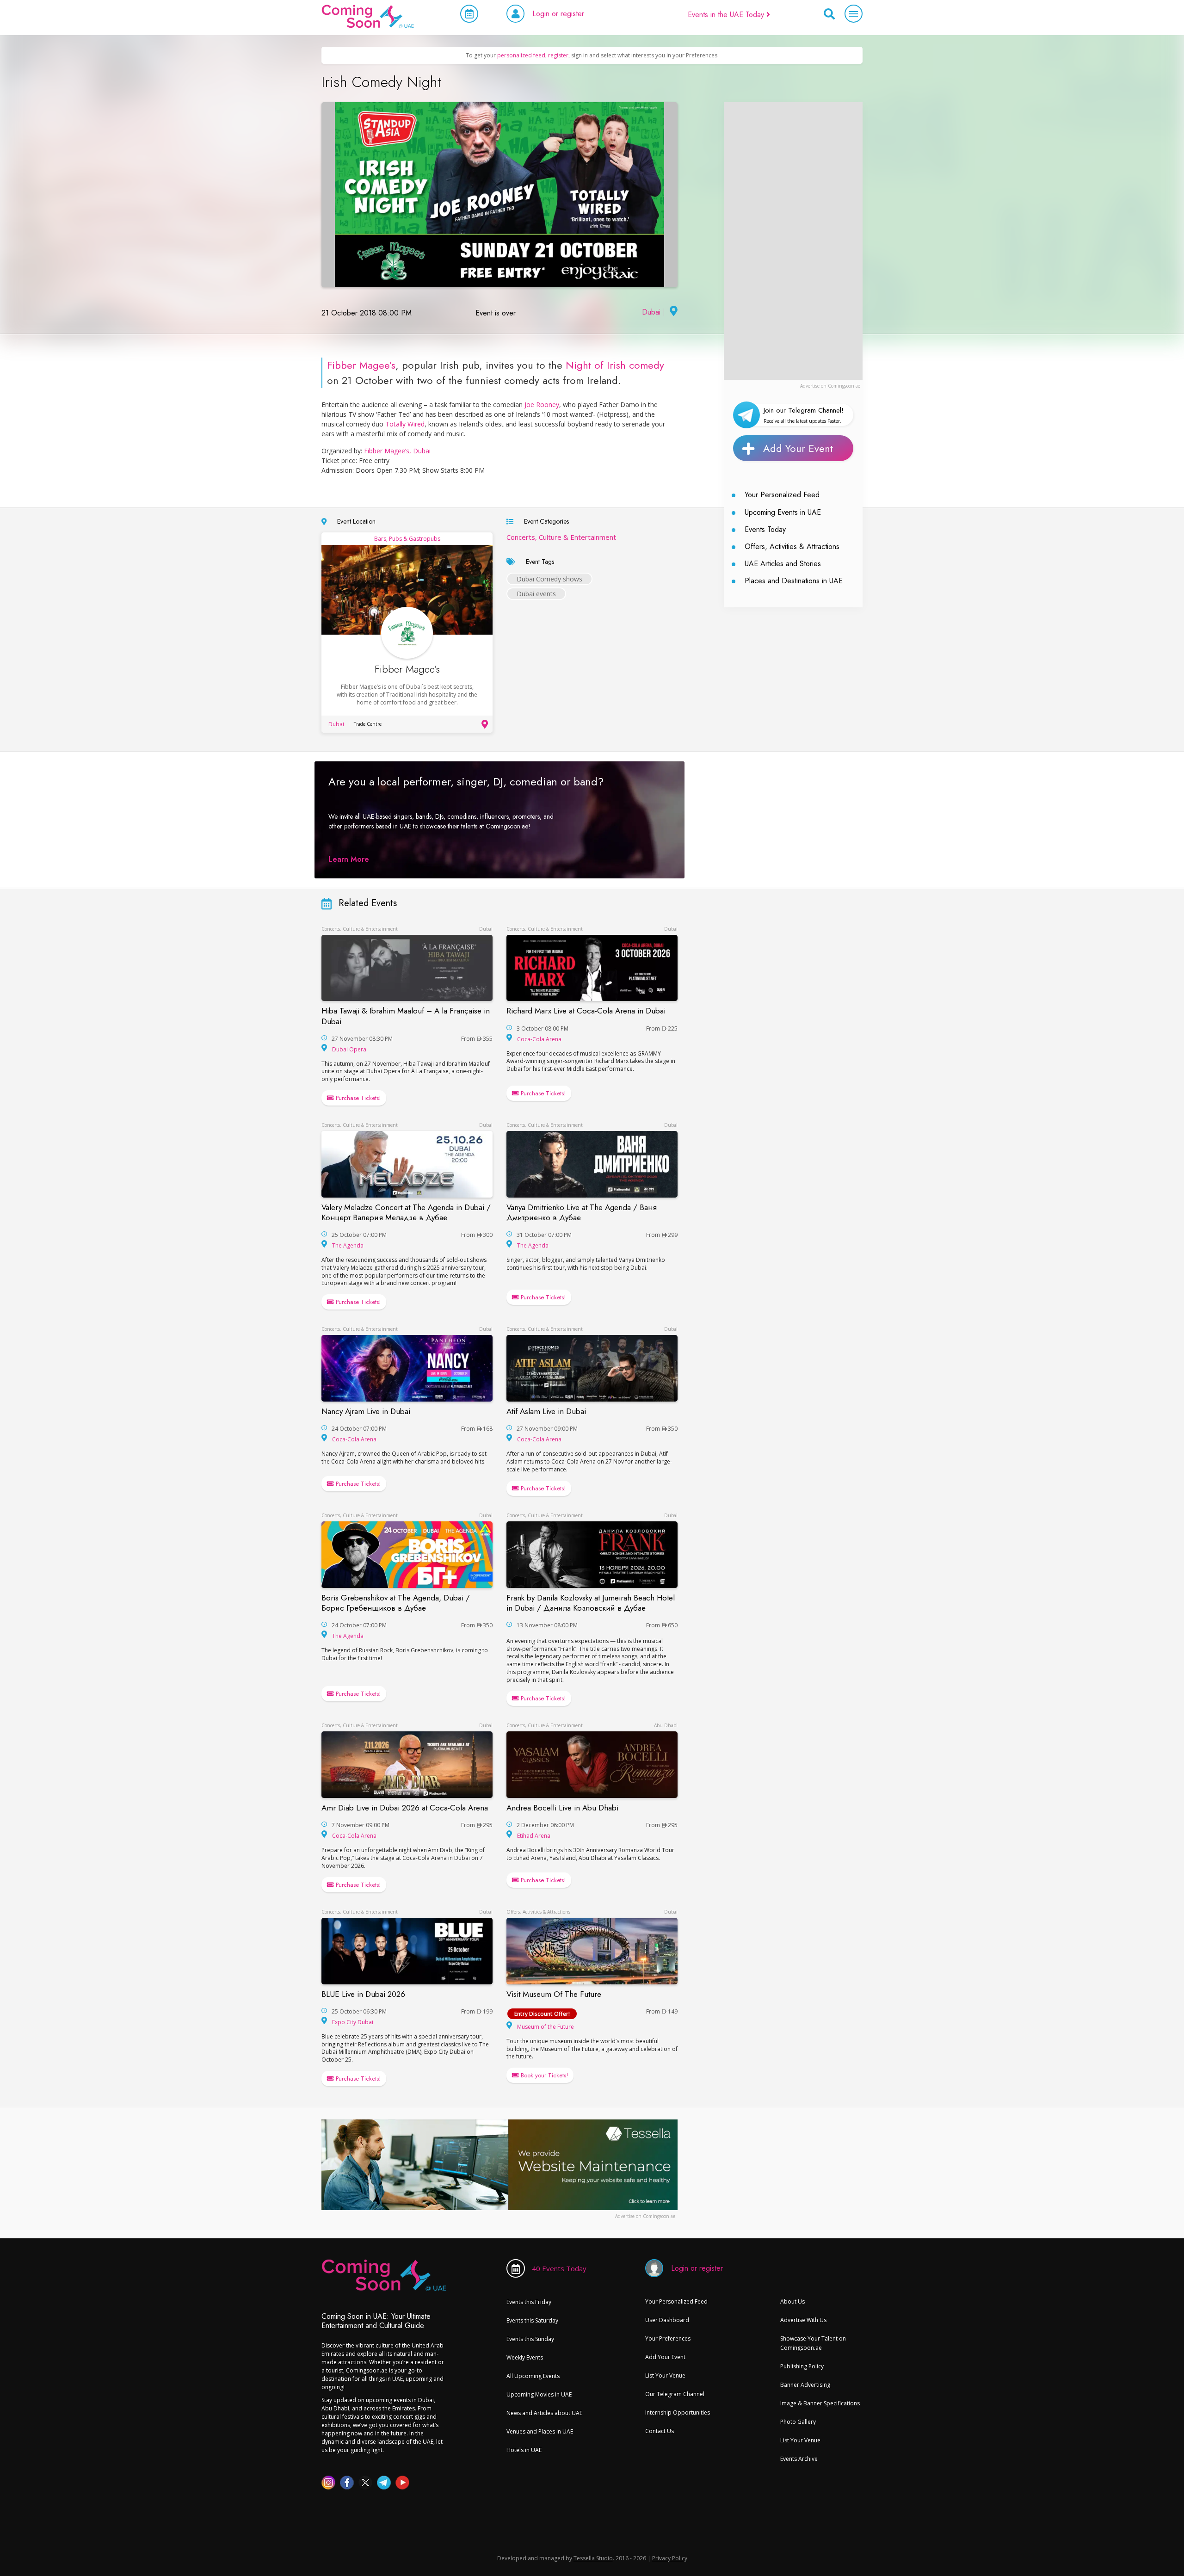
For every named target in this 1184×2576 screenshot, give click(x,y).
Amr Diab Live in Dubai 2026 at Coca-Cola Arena (405, 1808)
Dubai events (536, 594)
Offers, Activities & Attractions (792, 547)
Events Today (765, 529)
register (558, 55)
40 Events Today (559, 2268)
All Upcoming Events (533, 2376)
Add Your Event (798, 448)
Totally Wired (405, 424)
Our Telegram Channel (675, 2394)
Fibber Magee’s (361, 365)
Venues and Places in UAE (540, 2431)
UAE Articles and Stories (783, 564)
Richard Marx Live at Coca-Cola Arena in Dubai (586, 1011)
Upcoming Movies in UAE (539, 2394)
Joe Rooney (541, 405)
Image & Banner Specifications (820, 2403)
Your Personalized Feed (782, 495)
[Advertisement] (793, 241)
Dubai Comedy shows (549, 579)
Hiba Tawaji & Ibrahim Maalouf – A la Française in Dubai (406, 1016)
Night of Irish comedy (615, 365)
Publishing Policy (802, 2366)
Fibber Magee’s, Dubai (397, 451)
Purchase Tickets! (357, 1098)
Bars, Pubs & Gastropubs (407, 539)
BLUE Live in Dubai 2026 (363, 1994)
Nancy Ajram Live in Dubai (366, 1411)
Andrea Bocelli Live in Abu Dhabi (562, 1808)
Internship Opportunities (678, 2412)
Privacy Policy (670, 2558)
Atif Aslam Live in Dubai (546, 1411)
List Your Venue (665, 2375)
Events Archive (799, 2459)
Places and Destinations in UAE (794, 581)
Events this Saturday (532, 2320)
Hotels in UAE (524, 2450)
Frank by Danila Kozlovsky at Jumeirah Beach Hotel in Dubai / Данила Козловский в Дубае (591, 1603)
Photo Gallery (798, 2422)
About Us (792, 2301)
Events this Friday (529, 2302)
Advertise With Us (803, 2320)
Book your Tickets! (543, 2075)
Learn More (349, 859)
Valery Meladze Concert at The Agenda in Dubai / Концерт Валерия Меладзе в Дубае (406, 1212)
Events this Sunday (530, 2339)
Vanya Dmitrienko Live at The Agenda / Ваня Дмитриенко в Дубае (582, 1212)
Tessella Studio (593, 2558)
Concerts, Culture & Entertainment (561, 537)
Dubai (651, 312)
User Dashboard (667, 2320)
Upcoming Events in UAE (783, 512)
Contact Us (660, 2431)
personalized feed (521, 55)
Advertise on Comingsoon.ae (830, 386)
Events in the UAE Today (727, 15)
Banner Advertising (805, 2385)
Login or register (558, 14)
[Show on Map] (672, 312)
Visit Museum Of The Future (554, 1994)
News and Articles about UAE (544, 2413)
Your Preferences (668, 2338)
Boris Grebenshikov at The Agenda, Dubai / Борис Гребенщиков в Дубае (396, 1603)
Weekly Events (525, 2357)
